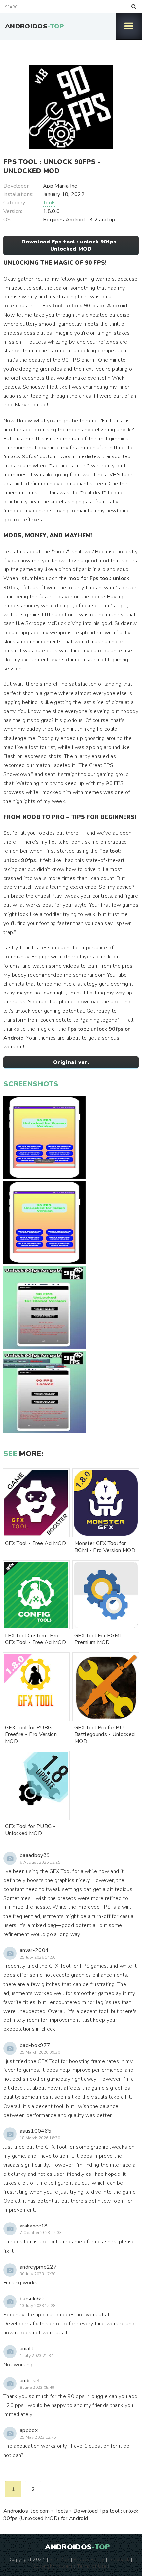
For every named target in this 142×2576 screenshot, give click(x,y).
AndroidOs (35, 26)
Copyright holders (53, 2566)
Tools (50, 203)
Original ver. (71, 1062)
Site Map (59, 2559)
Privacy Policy (89, 2559)
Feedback (119, 2559)
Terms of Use (92, 2566)
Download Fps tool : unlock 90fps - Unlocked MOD (71, 245)
